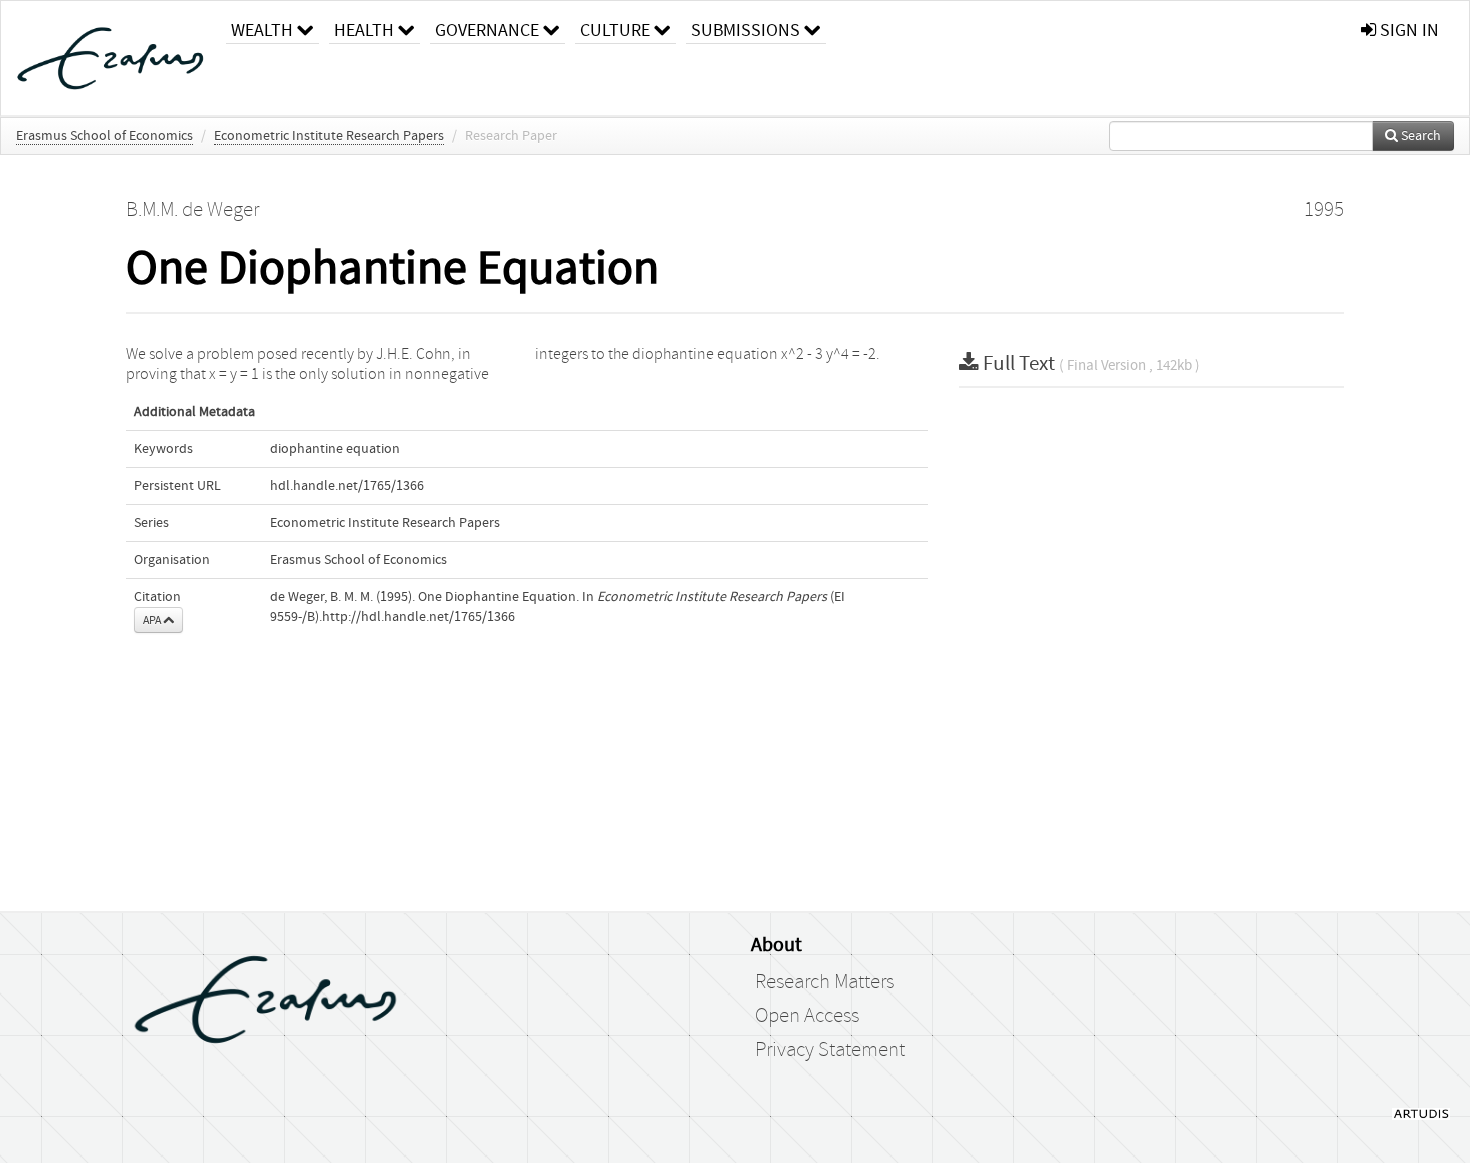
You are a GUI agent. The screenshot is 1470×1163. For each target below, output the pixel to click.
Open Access (807, 1016)
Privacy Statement (830, 1050)
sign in (1407, 30)
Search (1419, 136)
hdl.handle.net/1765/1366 (347, 486)
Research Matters (824, 982)
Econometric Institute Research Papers (329, 136)
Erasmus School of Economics (104, 136)
